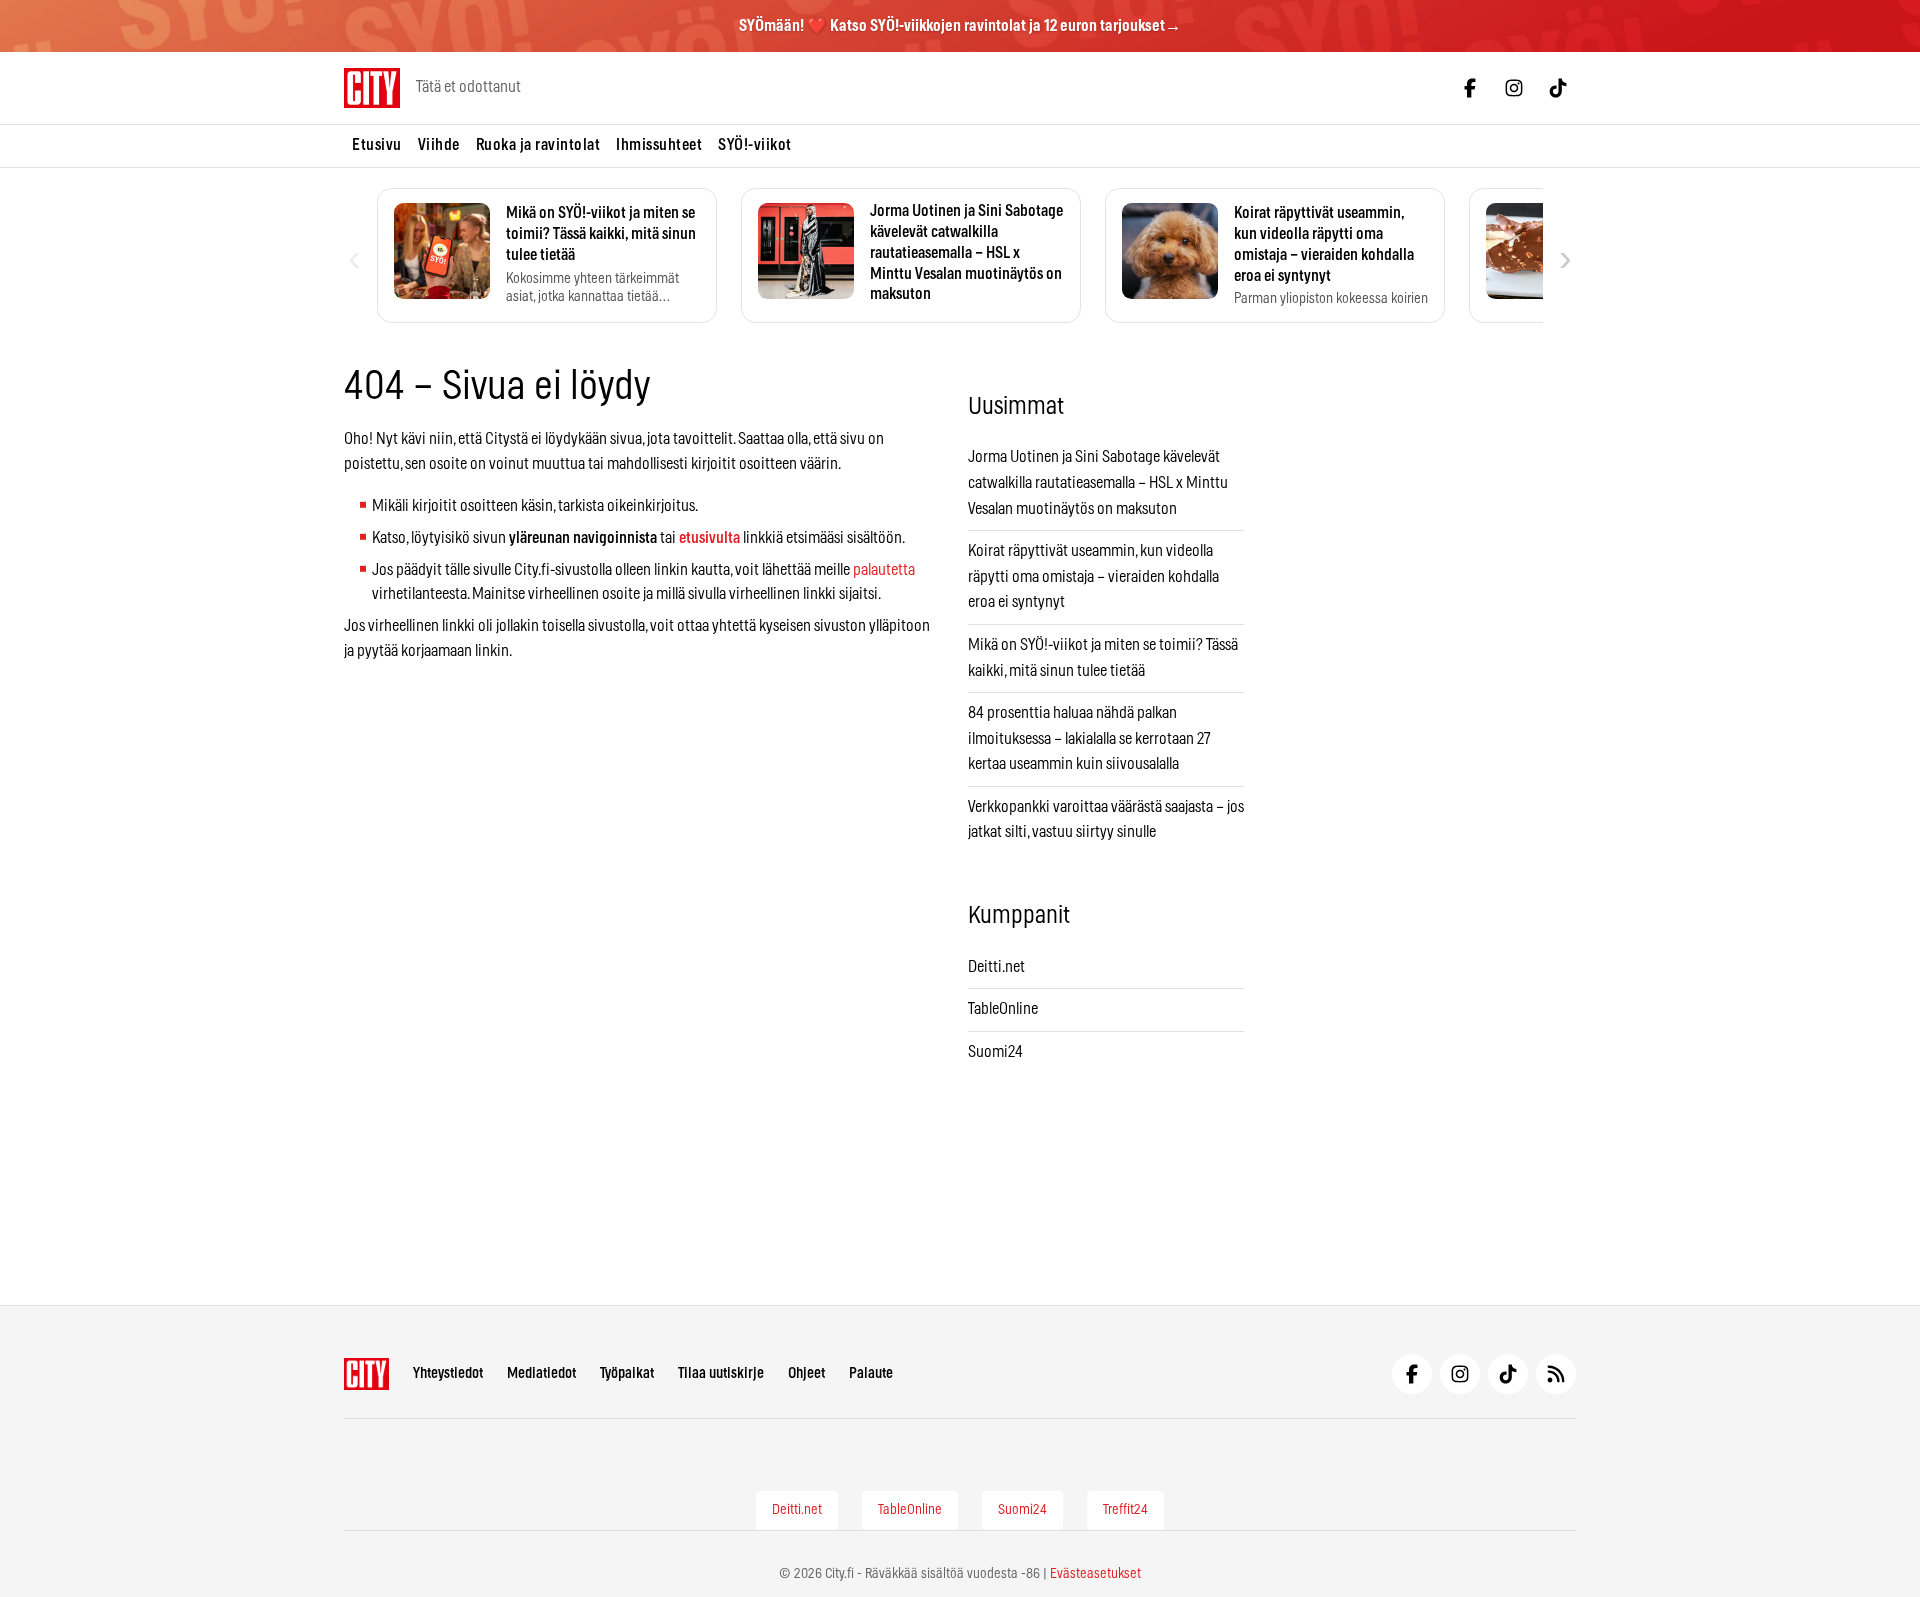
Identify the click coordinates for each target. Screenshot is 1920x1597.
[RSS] (1556, 1374)
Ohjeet (806, 1373)
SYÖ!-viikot (755, 145)
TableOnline (1003, 1009)
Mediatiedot (541, 1373)
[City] (366, 1374)
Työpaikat (627, 1373)
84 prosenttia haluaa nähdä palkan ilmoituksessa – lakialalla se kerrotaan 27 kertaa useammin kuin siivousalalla (1089, 738)
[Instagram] (1514, 88)
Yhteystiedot (448, 1373)
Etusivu (377, 145)
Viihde (439, 145)
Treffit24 (1125, 1510)
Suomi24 (995, 1052)
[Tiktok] (1558, 88)
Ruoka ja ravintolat (538, 145)
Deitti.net (996, 967)
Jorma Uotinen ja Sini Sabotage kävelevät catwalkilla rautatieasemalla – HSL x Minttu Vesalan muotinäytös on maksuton (1098, 482)
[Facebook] (1470, 88)
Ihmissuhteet (659, 145)
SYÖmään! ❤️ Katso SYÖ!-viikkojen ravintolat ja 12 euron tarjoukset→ (960, 26)
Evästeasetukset (1095, 1574)
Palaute (871, 1373)
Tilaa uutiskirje (721, 1373)
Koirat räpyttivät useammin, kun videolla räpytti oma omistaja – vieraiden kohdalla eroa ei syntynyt (1093, 576)
